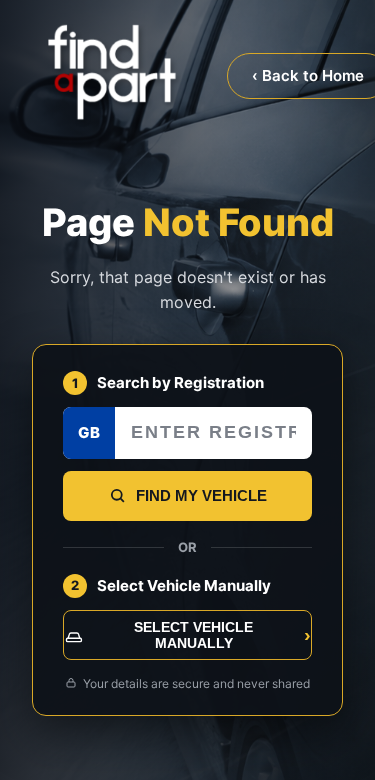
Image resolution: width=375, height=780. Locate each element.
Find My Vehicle (201, 495)
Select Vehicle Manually (222, 635)
